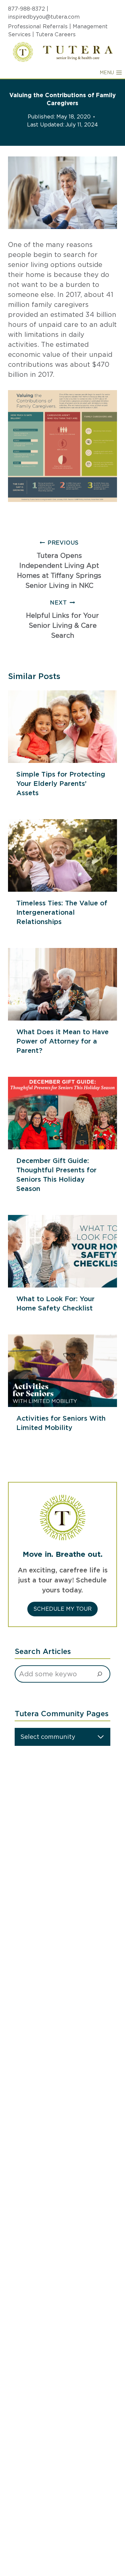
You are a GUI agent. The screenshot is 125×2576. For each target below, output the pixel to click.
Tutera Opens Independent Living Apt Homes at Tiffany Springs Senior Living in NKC (59, 565)
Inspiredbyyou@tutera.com (44, 17)
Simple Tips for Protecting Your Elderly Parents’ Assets (61, 784)
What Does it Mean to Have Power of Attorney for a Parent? (62, 1041)
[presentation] (62, 727)
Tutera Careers (56, 34)
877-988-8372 (26, 9)
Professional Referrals (38, 26)
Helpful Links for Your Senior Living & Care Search (62, 619)
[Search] (100, 1674)
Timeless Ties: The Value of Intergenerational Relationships (62, 912)
